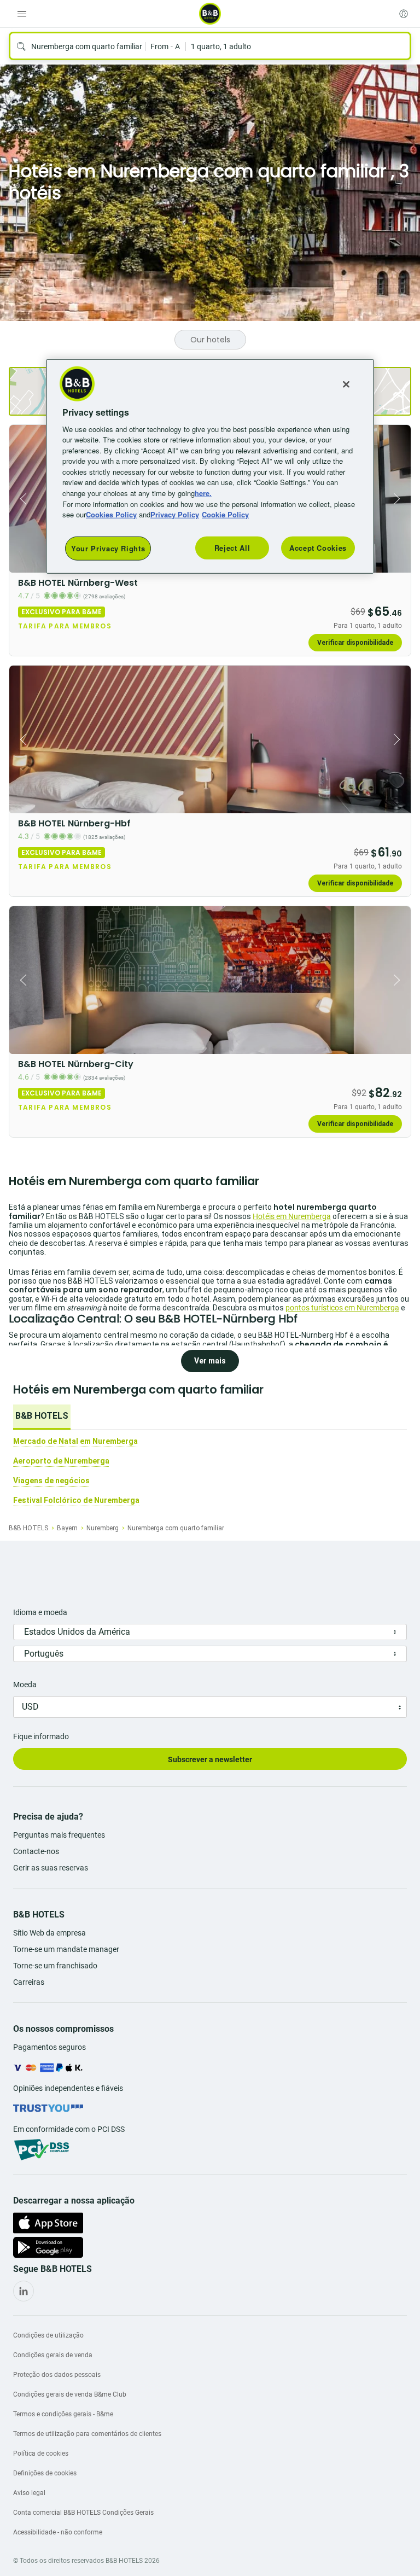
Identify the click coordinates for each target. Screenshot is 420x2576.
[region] (210, 466)
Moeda (25, 1685)
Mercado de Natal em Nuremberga (75, 1441)
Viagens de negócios (51, 1481)
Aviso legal (29, 2493)
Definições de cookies (45, 2473)
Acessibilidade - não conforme (58, 2532)
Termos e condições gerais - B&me (63, 2414)
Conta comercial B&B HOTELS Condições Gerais (83, 2513)
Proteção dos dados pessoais (57, 2375)
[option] (42, 1417)
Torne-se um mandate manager (66, 1949)
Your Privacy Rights (108, 548)
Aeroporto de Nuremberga (61, 1461)
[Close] (346, 384)
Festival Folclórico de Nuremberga (76, 1500)
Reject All (232, 547)
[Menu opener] (22, 14)
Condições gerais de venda (53, 2355)
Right (399, 499)
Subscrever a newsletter (210, 1759)
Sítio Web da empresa (49, 1933)
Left (21, 499)
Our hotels (210, 340)
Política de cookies (41, 2453)
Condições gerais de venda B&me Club (70, 2394)
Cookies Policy (111, 514)
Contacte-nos (36, 1851)
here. (203, 493)
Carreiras (29, 1982)
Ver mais (210, 1361)
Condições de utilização (48, 2335)
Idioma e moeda (40, 1612)
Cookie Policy (225, 514)
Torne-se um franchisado (55, 1966)
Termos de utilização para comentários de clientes (87, 2434)
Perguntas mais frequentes (59, 1835)
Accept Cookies (318, 547)
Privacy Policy (175, 514)
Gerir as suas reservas (51, 1868)
